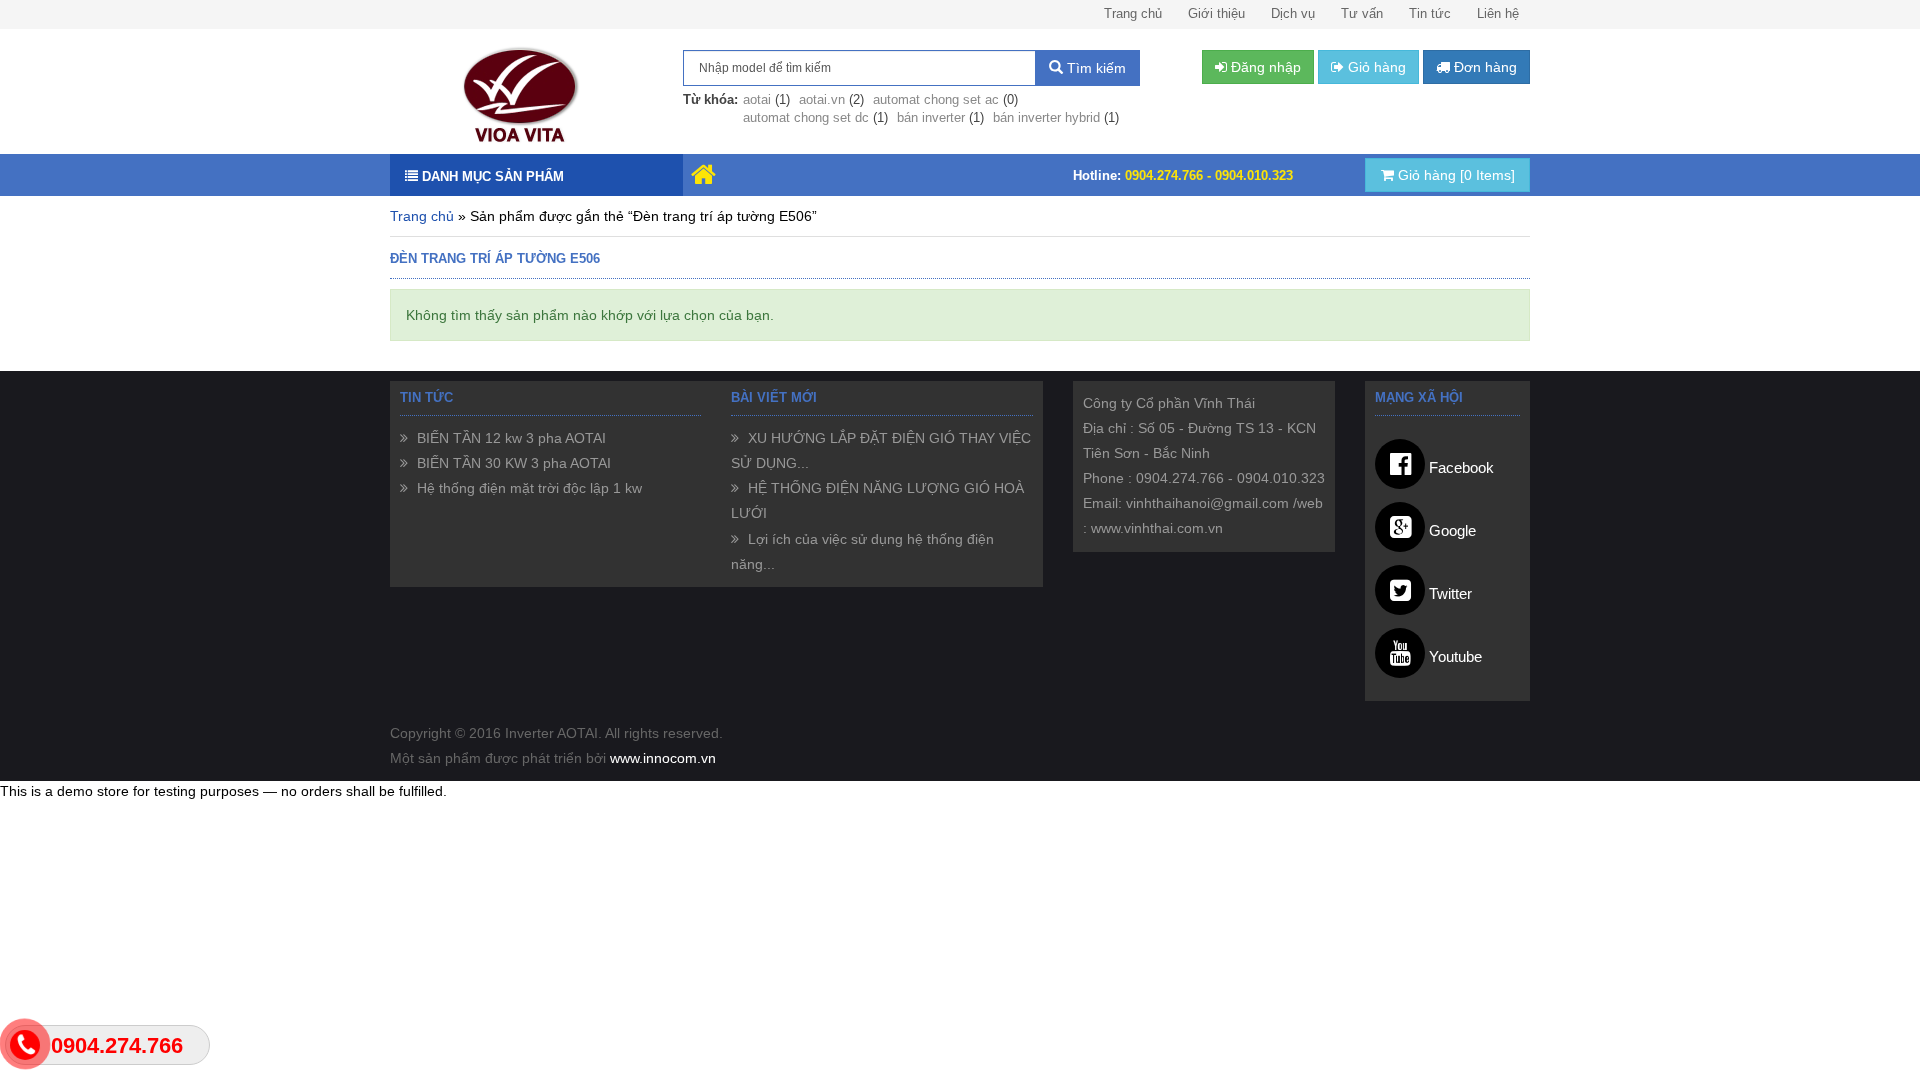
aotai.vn (822, 99)
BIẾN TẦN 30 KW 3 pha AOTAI (512, 463)
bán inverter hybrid (1046, 117)
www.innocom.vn (663, 758)
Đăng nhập (1264, 67)
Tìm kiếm (1094, 68)
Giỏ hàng (1454, 175)
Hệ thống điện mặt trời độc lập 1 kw (527, 488)
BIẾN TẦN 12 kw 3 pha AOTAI (509, 438)
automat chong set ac (936, 99)
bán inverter (931, 117)
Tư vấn (1362, 13)
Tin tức (1430, 13)
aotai (757, 99)
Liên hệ (1498, 13)
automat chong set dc (806, 117)
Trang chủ (1133, 13)
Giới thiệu (1216, 13)
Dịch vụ (1293, 13)
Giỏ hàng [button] (1375, 67)
